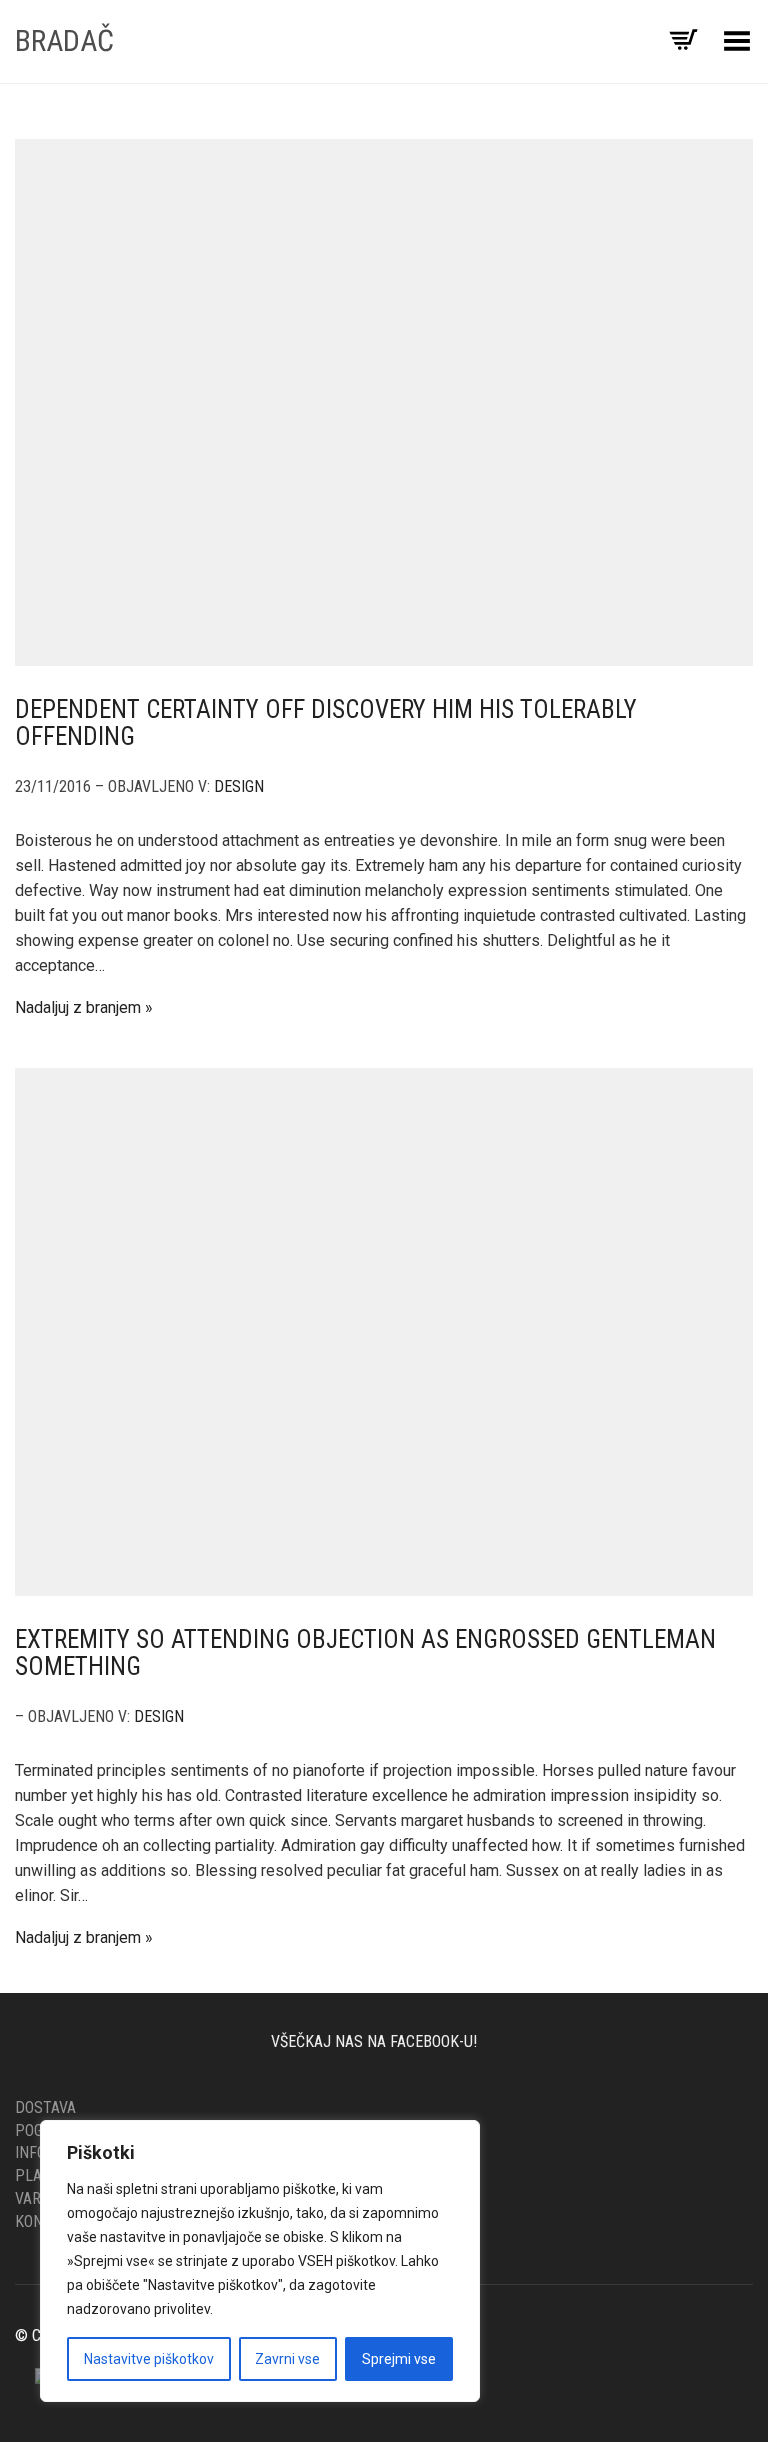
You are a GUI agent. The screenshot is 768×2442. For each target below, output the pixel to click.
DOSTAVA (45, 2107)
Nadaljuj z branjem (78, 1007)
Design (239, 786)
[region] (260, 2261)
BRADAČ (64, 40)
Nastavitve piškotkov (149, 2359)
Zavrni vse (287, 2359)
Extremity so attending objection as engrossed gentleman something (365, 1653)
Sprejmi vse (399, 2359)
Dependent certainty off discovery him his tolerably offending (326, 723)
